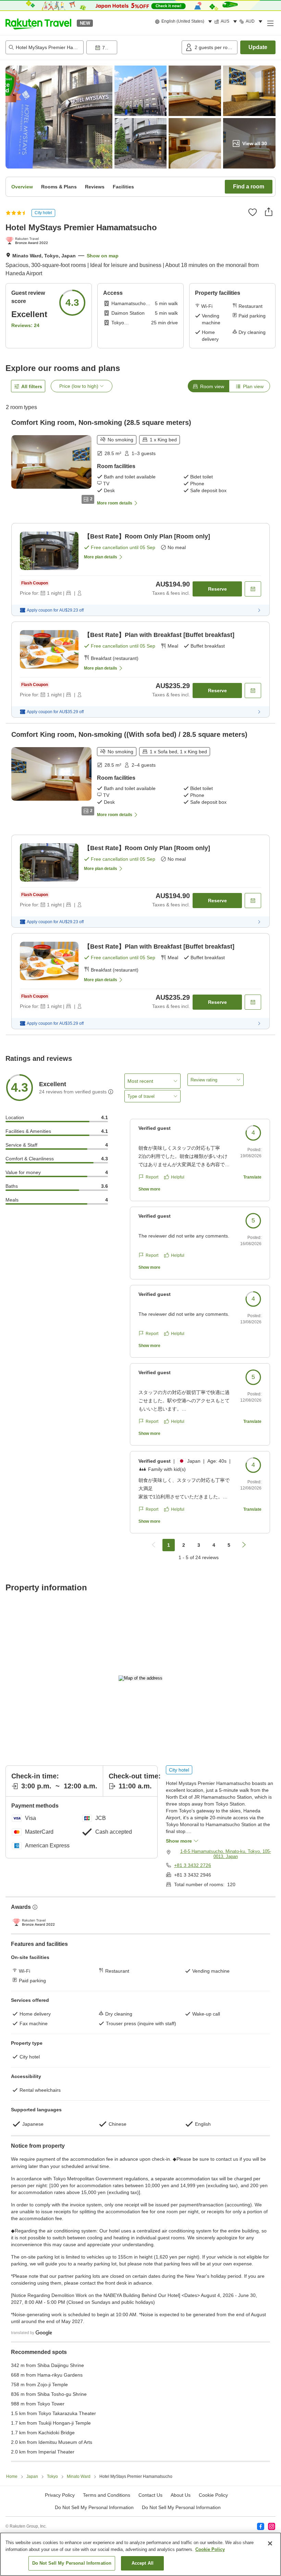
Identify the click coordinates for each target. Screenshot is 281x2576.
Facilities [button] (123, 187)
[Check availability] (253, 589)
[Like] (253, 212)
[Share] (269, 212)
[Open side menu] (270, 23)
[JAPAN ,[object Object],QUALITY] (28, 241)
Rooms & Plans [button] (59, 187)
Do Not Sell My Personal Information (181, 2507)
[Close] (270, 2543)
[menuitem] (185, 22)
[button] (38, 23)
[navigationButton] (154, 1545)
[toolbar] (133, 47)
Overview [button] (22, 187)
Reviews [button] (95, 187)
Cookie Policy (210, 2549)
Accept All (143, 2563)
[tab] (208, 386)
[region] (140, 2554)
